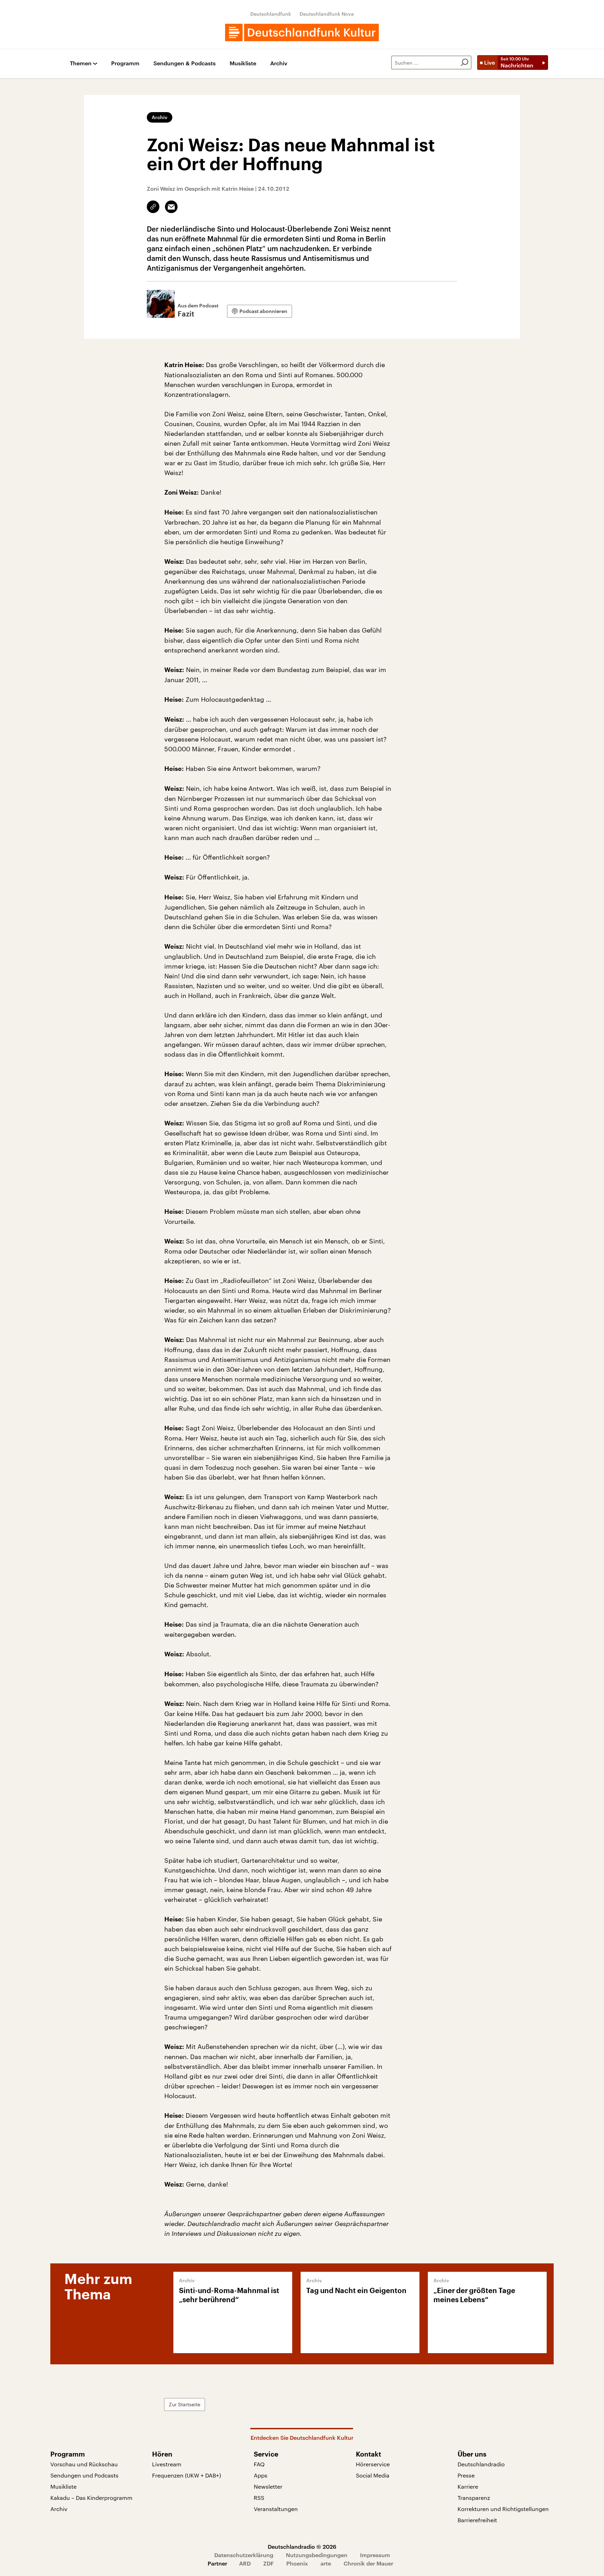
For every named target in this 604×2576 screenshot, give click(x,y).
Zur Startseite (185, 2404)
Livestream (167, 2464)
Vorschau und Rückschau (84, 2464)
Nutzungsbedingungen (317, 2555)
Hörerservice (373, 2464)
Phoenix (297, 2563)
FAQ (259, 2464)
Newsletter (268, 2486)
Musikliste (243, 63)
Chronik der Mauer (368, 2563)
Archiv (279, 63)
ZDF (268, 2563)
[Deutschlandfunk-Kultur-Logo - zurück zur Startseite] (302, 32)
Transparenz (474, 2498)
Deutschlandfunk (271, 14)
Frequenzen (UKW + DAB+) (186, 2475)
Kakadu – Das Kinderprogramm (91, 2498)
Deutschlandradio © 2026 (302, 2546)
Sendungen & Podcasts (185, 63)
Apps (261, 2475)
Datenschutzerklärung (244, 2555)
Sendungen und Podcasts (84, 2475)
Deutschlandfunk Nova (327, 14)
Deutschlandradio (481, 2464)
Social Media (373, 2475)
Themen (81, 63)
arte (326, 2563)
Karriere (468, 2486)
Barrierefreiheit (477, 2520)
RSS (259, 2498)
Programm (125, 63)
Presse (466, 2475)
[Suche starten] (465, 63)
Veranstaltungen (276, 2509)
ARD (245, 2563)
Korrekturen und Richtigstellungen (503, 2509)
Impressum (375, 2555)
